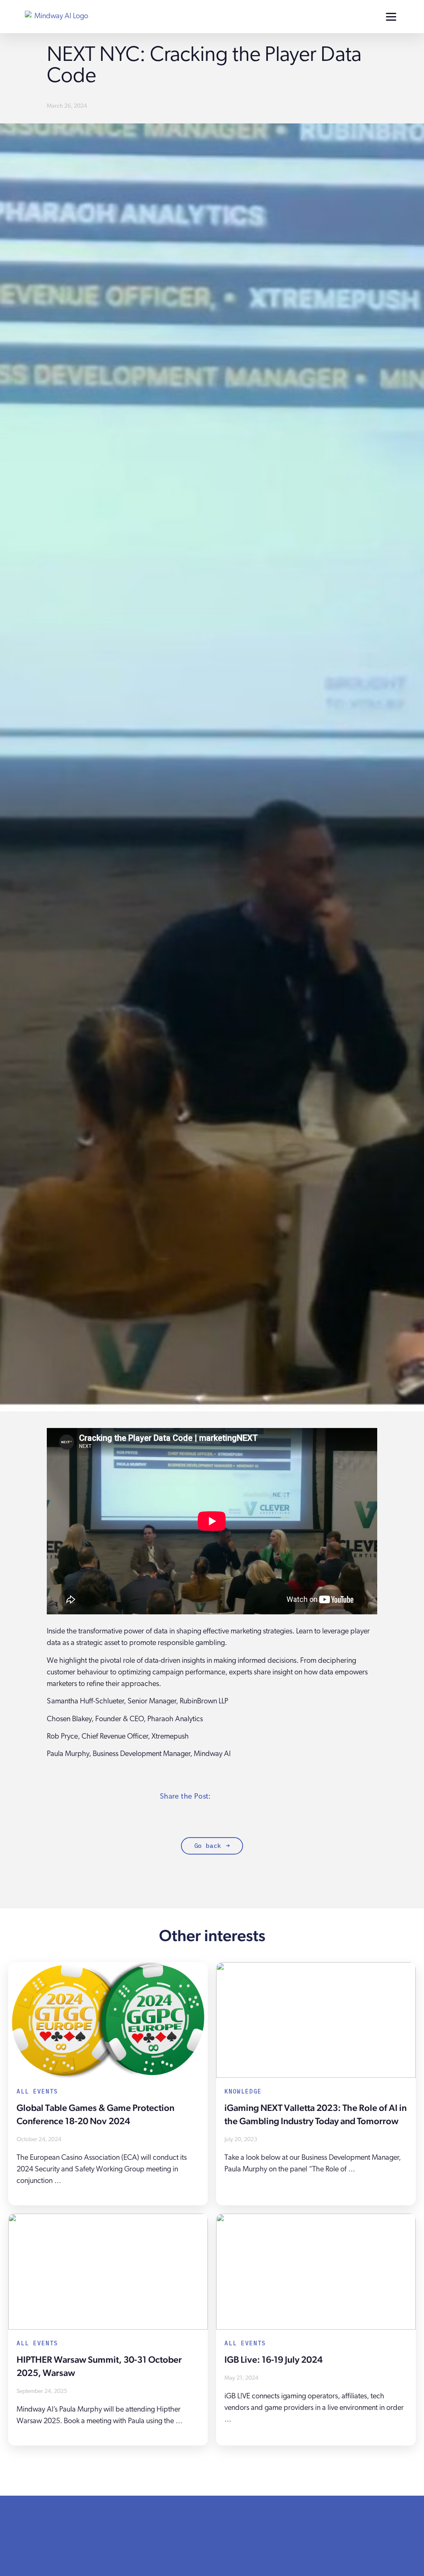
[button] (228, 1796)
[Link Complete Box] (108, 2084)
